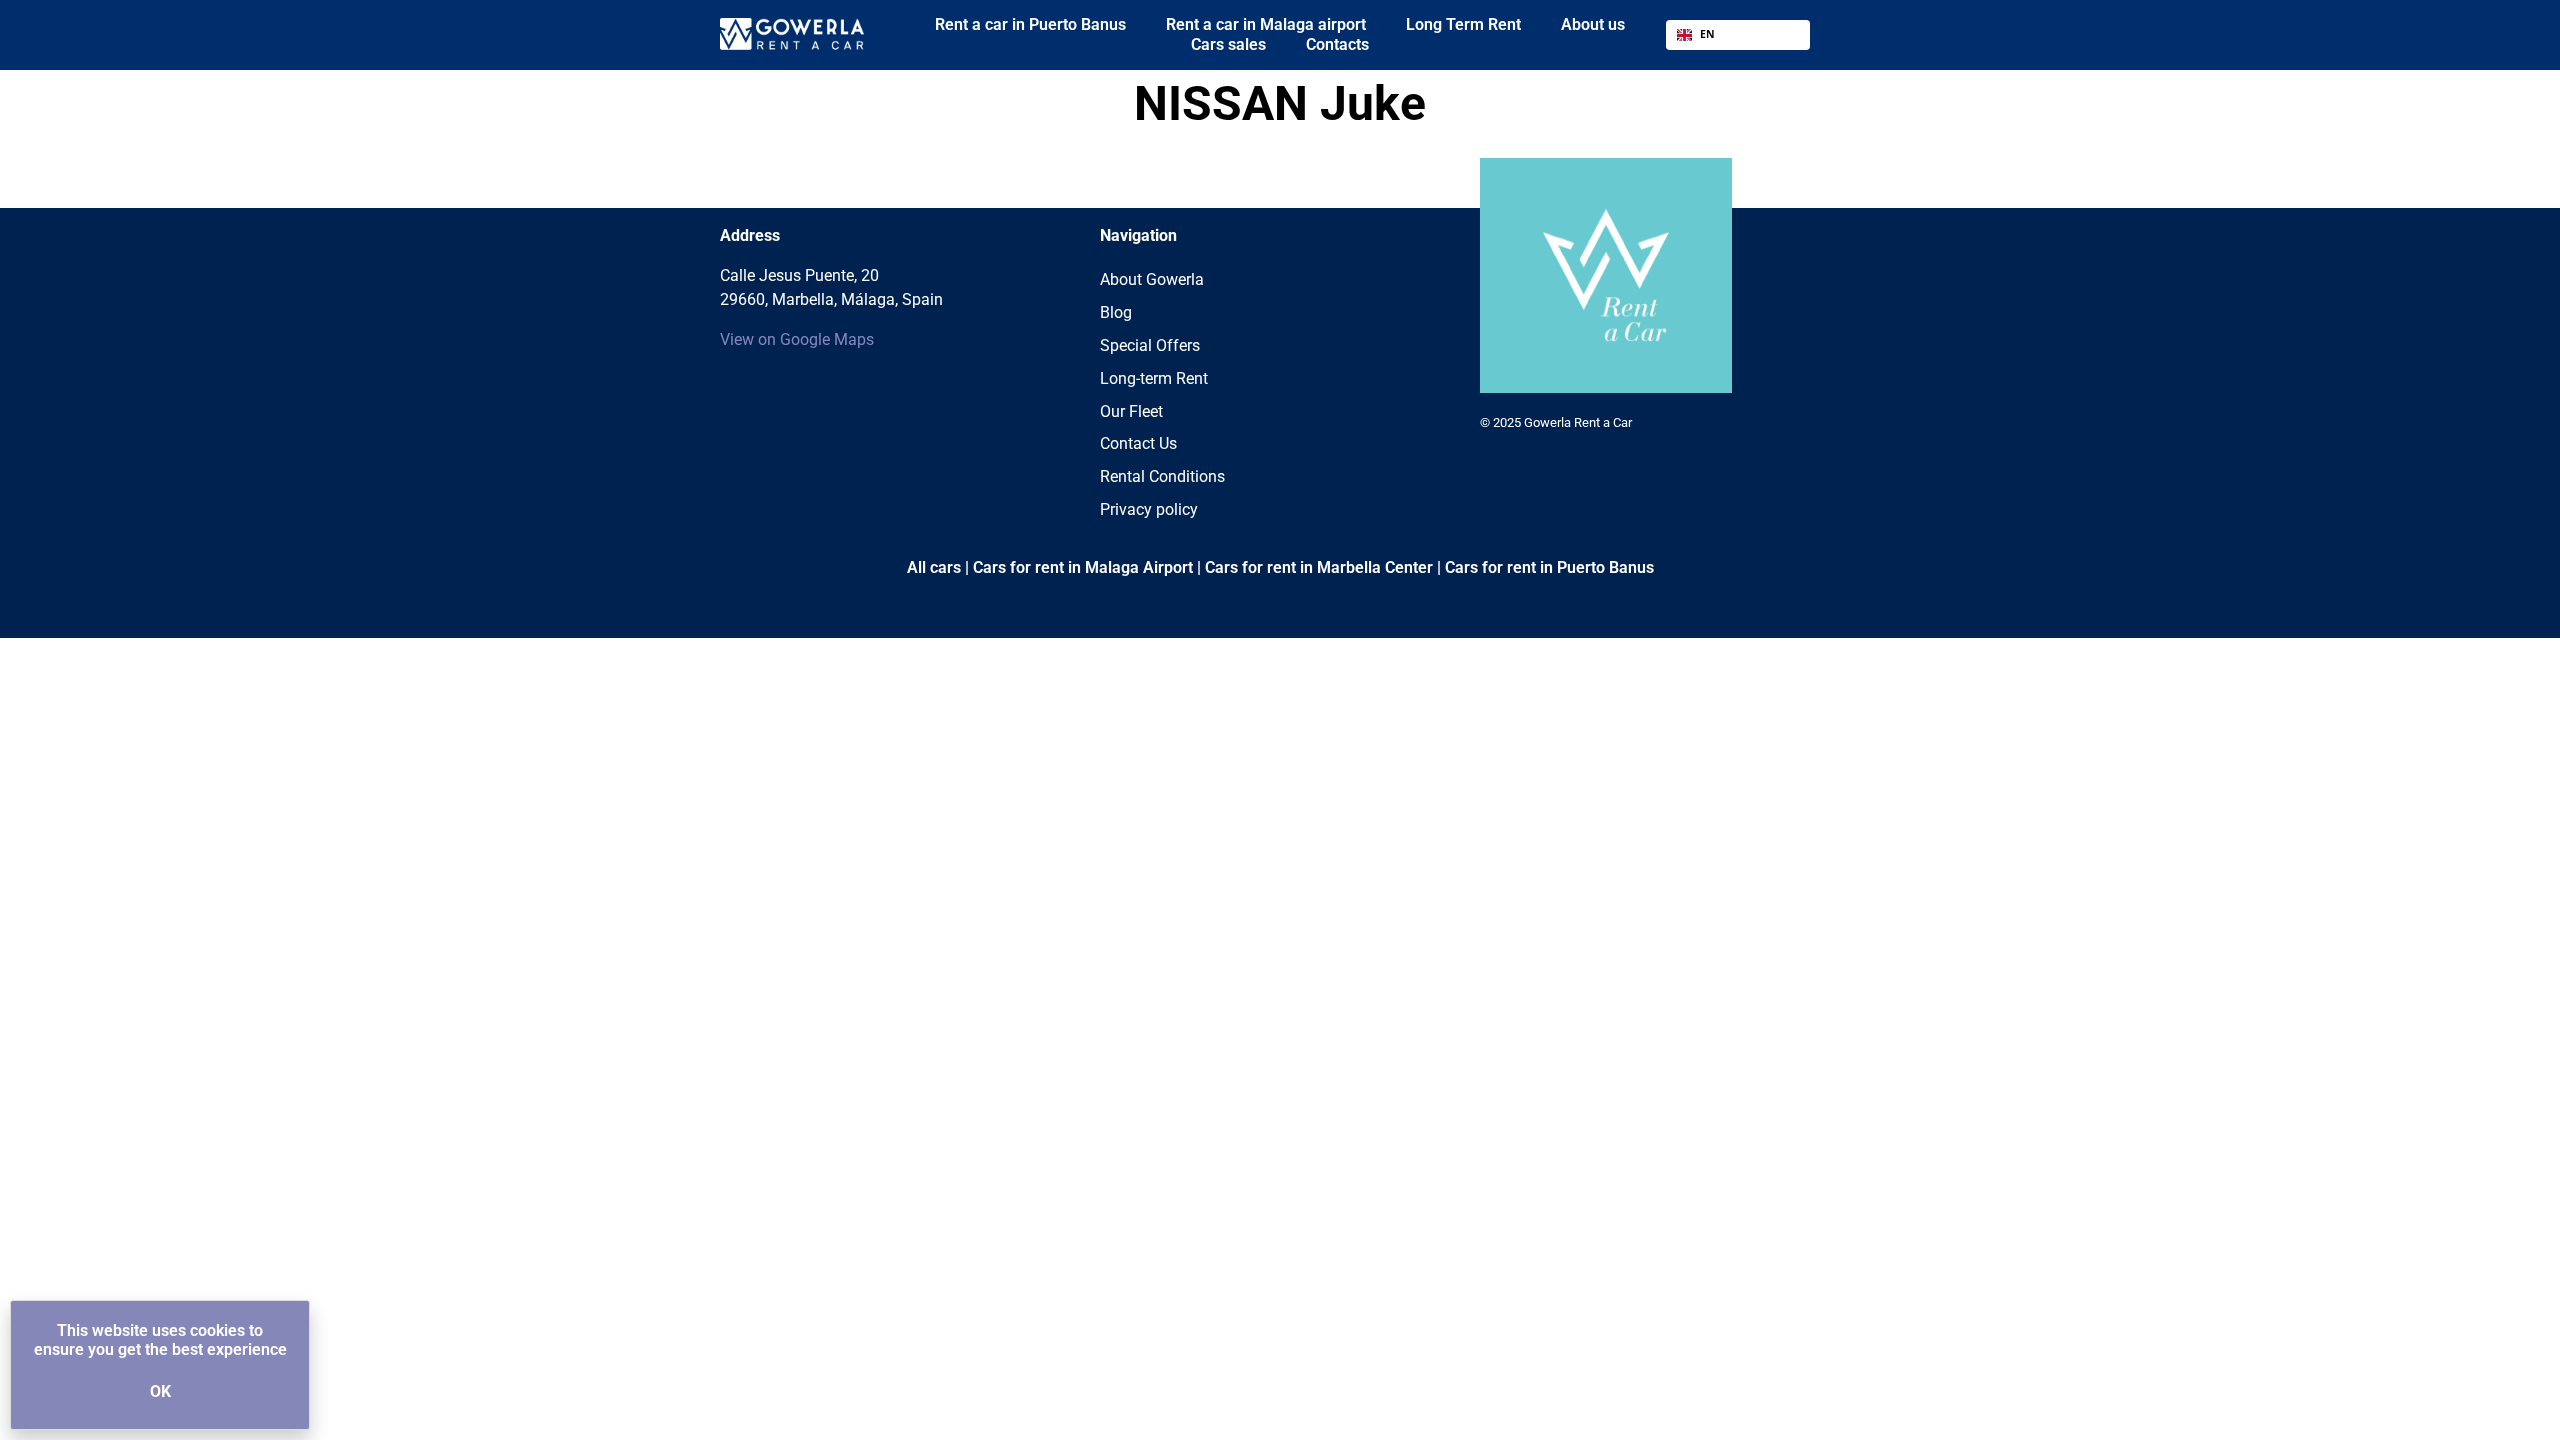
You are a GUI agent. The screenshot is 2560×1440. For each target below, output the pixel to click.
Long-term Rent (1154, 378)
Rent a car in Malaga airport (1266, 24)
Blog (1116, 312)
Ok (160, 1391)
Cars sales (1228, 44)
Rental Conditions (1162, 476)
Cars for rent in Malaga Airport (1083, 567)
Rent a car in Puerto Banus (1030, 24)
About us (1593, 24)
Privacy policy (1149, 509)
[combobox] (1738, 35)
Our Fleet (1131, 411)
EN (1707, 34)
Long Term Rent (1463, 24)
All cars (934, 567)
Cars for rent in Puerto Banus (1549, 567)
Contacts (1337, 44)
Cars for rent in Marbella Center (1319, 567)
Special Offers (1150, 345)
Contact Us (1138, 443)
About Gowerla (1152, 279)
